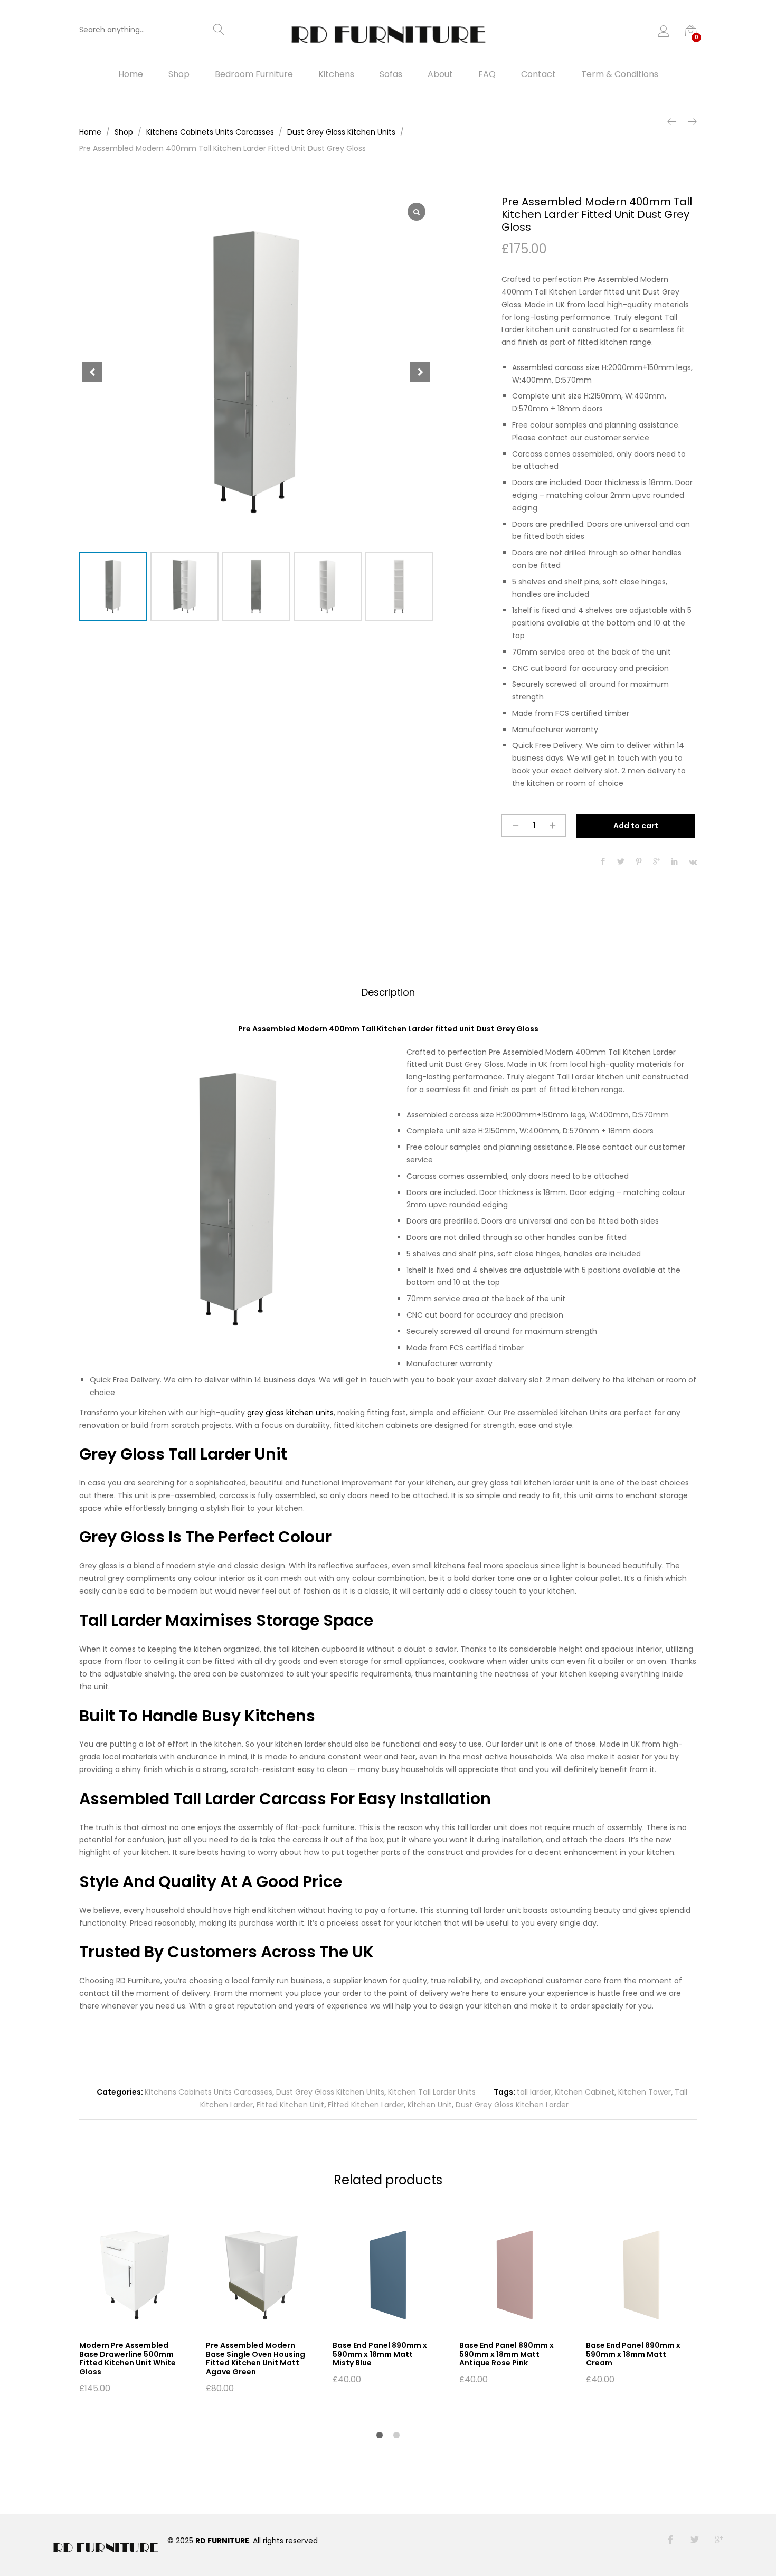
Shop (179, 74)
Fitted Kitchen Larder (366, 2105)
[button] (420, 372)
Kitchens (336, 74)
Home (131, 74)
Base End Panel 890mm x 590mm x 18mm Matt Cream (633, 2354)
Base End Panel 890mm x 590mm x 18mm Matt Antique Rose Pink (507, 2354)
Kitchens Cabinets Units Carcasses (209, 2092)
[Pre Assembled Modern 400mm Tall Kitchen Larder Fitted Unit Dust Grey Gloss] (603, 862)
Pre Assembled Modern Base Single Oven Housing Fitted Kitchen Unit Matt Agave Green (255, 2359)
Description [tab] (388, 992)
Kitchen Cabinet (585, 2092)
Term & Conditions (620, 74)
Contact (538, 74)
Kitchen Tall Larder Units (432, 2092)
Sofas (391, 74)
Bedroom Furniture (254, 74)
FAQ (487, 74)
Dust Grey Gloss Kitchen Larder (512, 2105)
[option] (135, 2306)
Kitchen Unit (430, 2105)
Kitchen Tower (645, 2092)
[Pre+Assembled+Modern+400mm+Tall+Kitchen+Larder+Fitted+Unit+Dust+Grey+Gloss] (621, 862)
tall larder (534, 2092)
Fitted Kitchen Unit (290, 2105)
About (440, 74)
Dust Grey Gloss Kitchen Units (330, 2092)
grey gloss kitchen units (290, 1413)
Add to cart (636, 826)
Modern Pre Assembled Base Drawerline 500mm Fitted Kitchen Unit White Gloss (127, 2359)
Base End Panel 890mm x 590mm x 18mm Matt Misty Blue (380, 2354)
